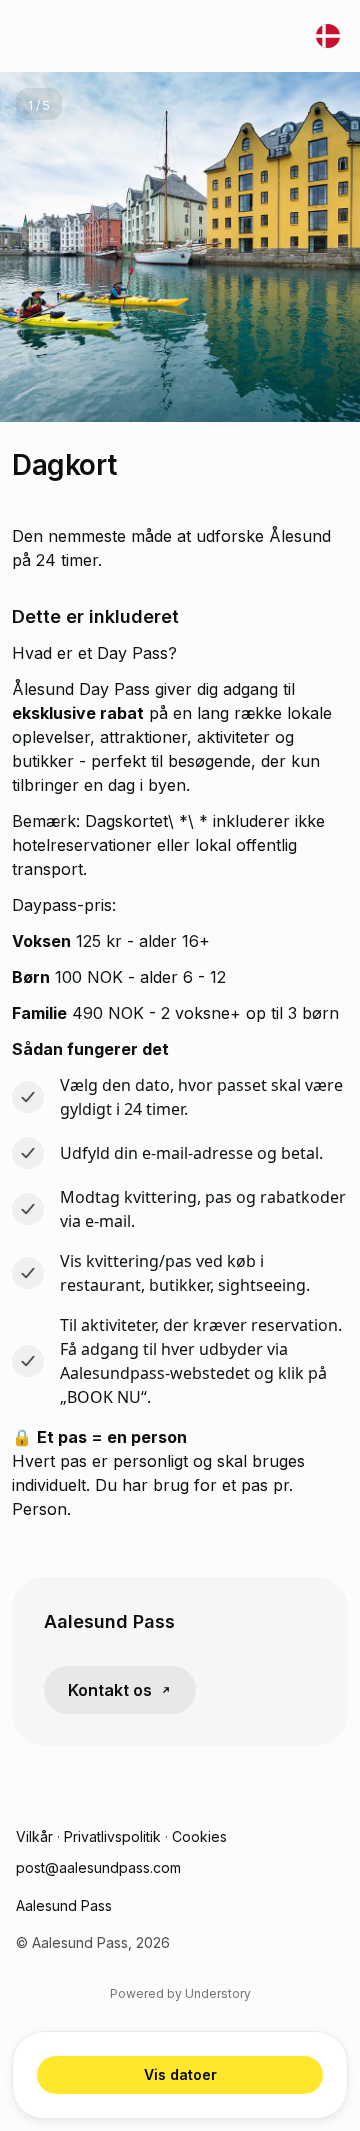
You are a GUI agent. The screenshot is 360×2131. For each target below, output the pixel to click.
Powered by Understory (180, 1993)
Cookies (199, 1836)
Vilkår (34, 1836)
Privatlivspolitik (112, 1836)
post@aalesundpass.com (98, 1867)
